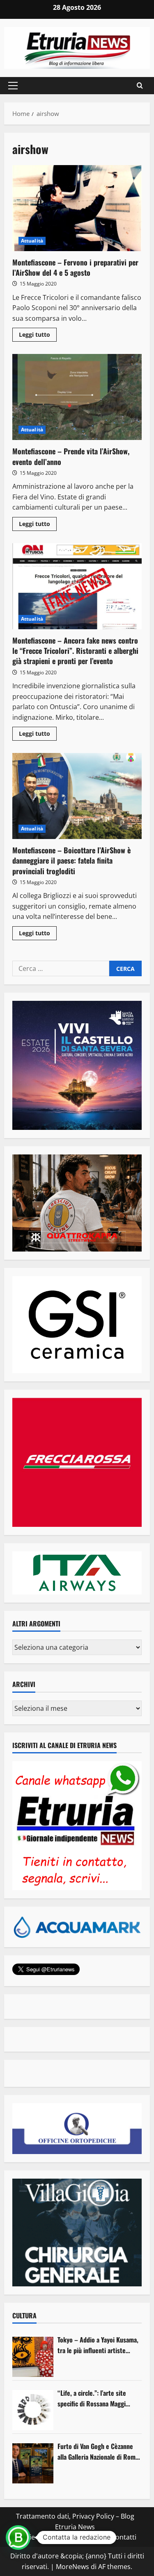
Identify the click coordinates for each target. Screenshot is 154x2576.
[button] (13, 86)
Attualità (32, 241)
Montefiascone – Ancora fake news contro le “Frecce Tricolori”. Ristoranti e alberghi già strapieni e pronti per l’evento (77, 586)
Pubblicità (90, 2537)
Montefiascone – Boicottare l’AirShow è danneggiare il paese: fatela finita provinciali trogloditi (77, 796)
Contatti (124, 2537)
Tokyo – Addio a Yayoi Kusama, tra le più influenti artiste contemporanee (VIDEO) (98, 2345)
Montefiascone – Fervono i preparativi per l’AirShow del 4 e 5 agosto (77, 208)
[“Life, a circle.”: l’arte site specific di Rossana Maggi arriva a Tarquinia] (33, 2410)
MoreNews (72, 2567)
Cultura (24, 2315)
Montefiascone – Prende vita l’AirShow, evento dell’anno (77, 397)
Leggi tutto (38, 336)
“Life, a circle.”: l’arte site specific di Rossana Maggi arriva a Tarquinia (92, 2398)
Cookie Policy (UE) (41, 2537)
